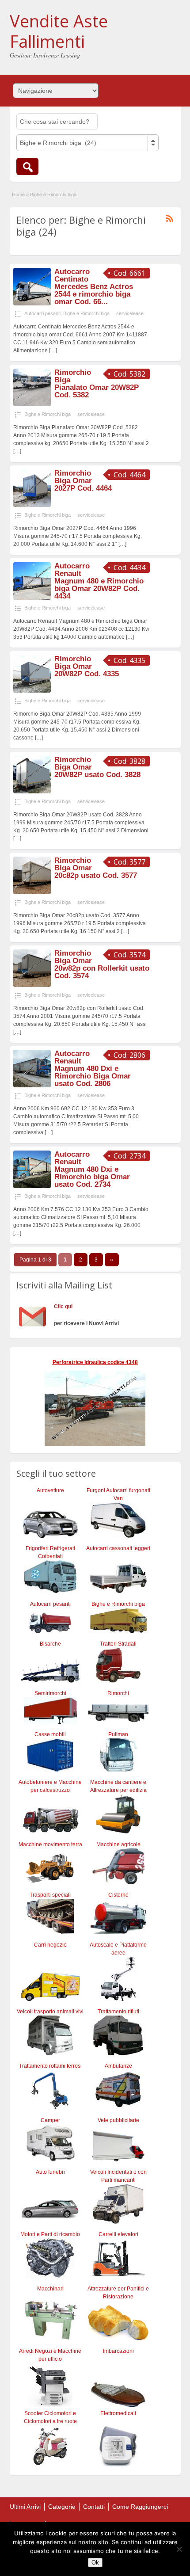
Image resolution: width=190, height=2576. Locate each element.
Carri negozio (50, 1945)
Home (18, 194)
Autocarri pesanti (42, 313)
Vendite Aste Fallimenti (59, 31)
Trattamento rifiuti (118, 2012)
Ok (95, 2563)
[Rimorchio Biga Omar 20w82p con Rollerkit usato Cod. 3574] (32, 985)
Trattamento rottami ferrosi (50, 2066)
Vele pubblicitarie (118, 2120)
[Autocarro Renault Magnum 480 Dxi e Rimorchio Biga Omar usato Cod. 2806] (32, 1086)
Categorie (62, 2507)
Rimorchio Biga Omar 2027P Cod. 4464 (83, 481)
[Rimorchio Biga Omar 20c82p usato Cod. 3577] (32, 892)
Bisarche (50, 1644)
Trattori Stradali (118, 1644)
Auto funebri (50, 2172)
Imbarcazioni (118, 2351)
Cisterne (118, 1895)
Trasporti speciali (50, 1895)
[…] (53, 351)
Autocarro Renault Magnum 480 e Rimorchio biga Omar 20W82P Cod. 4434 (99, 581)
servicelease (130, 313)
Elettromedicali (118, 2413)
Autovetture (50, 1490)
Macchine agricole (118, 1844)
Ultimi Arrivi (25, 2507)
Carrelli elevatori (118, 2234)
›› (112, 1260)
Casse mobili (50, 1734)
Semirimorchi (50, 1693)
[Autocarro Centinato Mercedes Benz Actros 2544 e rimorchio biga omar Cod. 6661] (32, 304)
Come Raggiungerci (140, 2507)
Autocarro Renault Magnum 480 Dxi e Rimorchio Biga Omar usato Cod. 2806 (93, 1069)
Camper (50, 2120)
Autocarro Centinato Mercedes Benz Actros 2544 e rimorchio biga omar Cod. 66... (94, 287)
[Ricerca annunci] (27, 166)
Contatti (94, 2507)
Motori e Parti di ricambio (50, 2234)
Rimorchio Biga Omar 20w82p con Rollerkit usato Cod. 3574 (102, 964)
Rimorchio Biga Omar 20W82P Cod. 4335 (87, 666)
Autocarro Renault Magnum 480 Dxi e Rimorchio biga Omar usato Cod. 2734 (92, 1169)
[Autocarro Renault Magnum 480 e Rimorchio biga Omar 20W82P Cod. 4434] (32, 598)
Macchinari (50, 2289)
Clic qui (63, 1307)
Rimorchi (118, 1693)
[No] (179, 2549)
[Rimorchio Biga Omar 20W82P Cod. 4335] (32, 691)
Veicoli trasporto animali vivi (50, 2012)
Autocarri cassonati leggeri (118, 1548)
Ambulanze (118, 2066)
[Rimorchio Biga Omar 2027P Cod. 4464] (32, 505)
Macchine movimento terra (50, 1844)
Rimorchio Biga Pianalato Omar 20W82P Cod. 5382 (97, 384)
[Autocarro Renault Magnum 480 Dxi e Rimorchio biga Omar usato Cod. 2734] (32, 1186)
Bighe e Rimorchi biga (86, 313)
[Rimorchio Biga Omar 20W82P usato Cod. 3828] (32, 792)
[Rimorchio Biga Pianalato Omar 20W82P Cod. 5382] (32, 404)
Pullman (118, 1734)
